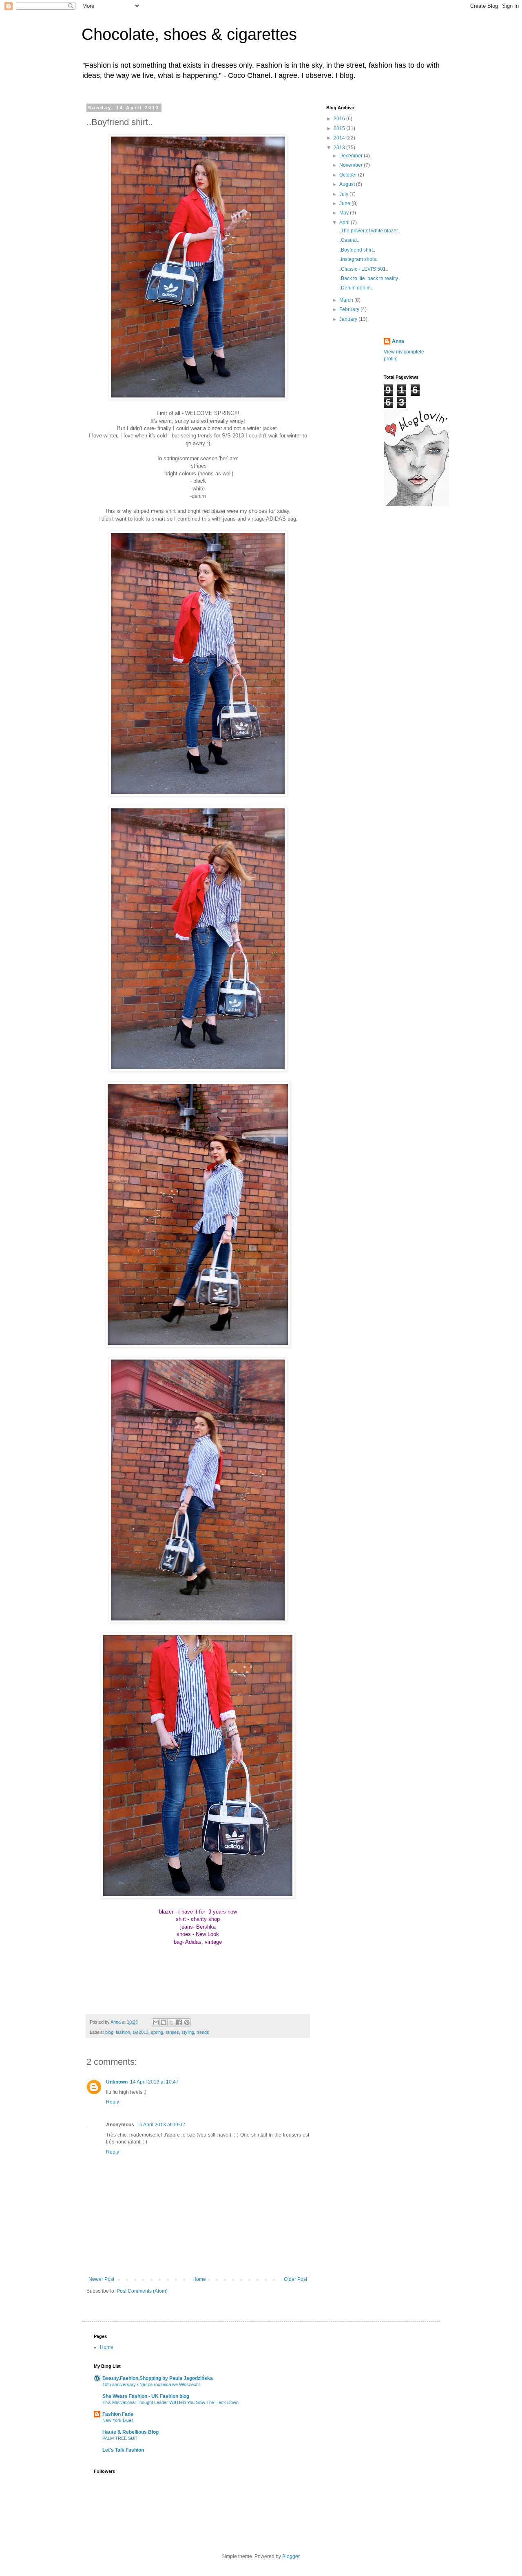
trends (203, 2032)
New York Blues (118, 2420)
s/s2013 (140, 2032)
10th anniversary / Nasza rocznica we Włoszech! (151, 2384)
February (350, 309)
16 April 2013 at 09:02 (161, 2125)
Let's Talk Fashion (123, 2450)
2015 (340, 128)
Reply (113, 2102)
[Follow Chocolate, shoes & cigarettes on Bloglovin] (416, 505)
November (352, 165)
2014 (340, 138)
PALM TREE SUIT (120, 2438)
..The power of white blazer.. (369, 231)
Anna (398, 341)
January (349, 319)
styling (188, 2032)
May (345, 213)
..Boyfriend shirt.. (357, 250)
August (348, 184)
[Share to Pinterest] (187, 2022)
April (345, 223)
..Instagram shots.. (358, 259)
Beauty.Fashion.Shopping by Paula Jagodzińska (158, 2378)
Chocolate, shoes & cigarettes (189, 34)
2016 (340, 119)
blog (109, 2032)
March (347, 300)
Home (199, 2279)
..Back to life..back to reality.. (369, 278)
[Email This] (156, 2022)
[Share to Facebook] (179, 2022)
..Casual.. (349, 240)
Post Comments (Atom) (142, 2291)
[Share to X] (171, 2022)
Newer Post (101, 2279)
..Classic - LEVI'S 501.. (363, 269)
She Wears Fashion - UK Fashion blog (146, 2396)
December (352, 156)
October (349, 175)
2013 (340, 148)
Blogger (291, 2556)
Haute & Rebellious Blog (130, 2432)
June (345, 203)
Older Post (295, 2279)
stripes (172, 2032)
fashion (123, 2032)
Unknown (117, 2082)
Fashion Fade (118, 2414)
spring (157, 2032)
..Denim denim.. (356, 288)
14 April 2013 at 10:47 (154, 2082)
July (344, 194)
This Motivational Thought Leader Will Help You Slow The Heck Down (170, 2402)
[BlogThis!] (164, 2022)
